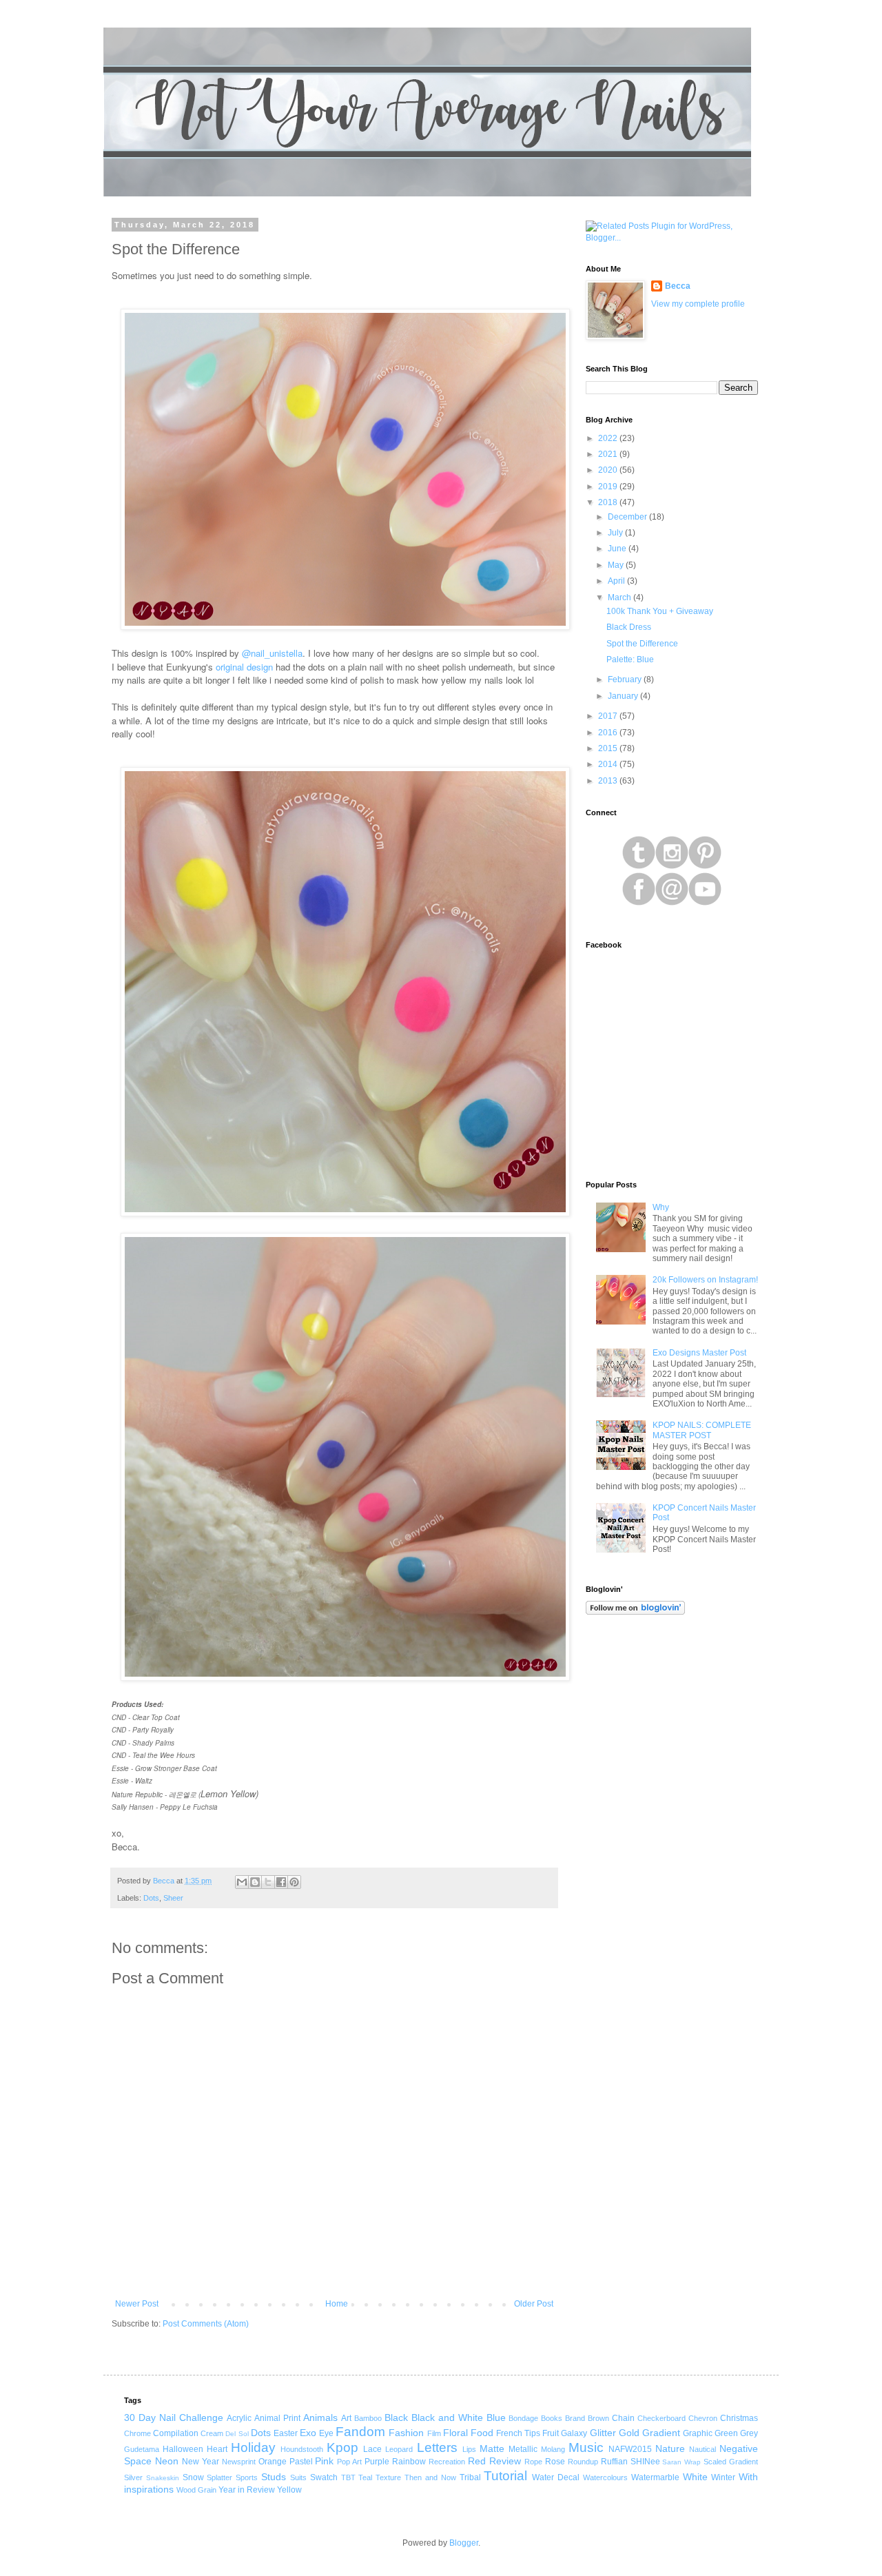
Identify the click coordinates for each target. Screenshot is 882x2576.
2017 (609, 716)
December (628, 517)
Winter (723, 2477)
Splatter (219, 2477)
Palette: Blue (630, 660)
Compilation (176, 2433)
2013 (609, 781)
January (624, 696)
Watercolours (605, 2477)
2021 (609, 454)
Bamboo (368, 2418)
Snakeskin (163, 2478)
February (626, 679)
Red (477, 2461)
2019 (609, 487)
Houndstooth (302, 2449)
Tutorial (505, 2476)
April (617, 581)
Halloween (183, 2449)
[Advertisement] (672, 1846)
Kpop (342, 2447)
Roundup (583, 2462)
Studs (274, 2477)
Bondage (523, 2418)
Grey (749, 2433)
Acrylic (239, 2418)
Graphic (698, 2433)
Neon (167, 2461)
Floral (455, 2433)
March (621, 597)
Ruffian (614, 2462)
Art (346, 2418)
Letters (437, 2447)
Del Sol (237, 2434)
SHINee (645, 2462)
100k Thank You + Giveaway (660, 611)
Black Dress (629, 627)
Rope (533, 2462)
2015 (609, 748)
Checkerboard (661, 2418)
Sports (247, 2477)
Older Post (534, 2304)
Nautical (702, 2449)
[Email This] (242, 1882)
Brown (598, 2418)
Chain (623, 2418)
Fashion (406, 2433)
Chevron (703, 2418)
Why (661, 1207)
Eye (326, 2433)
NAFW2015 (630, 2449)
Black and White (447, 2417)
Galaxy (574, 2433)
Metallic (523, 2449)
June (618, 549)
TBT (348, 2477)
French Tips (518, 2433)
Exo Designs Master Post (699, 1353)
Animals (320, 2417)
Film (434, 2433)
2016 (609, 733)
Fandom (360, 2432)
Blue (496, 2417)
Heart (217, 2449)
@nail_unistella (272, 653)
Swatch (324, 2477)
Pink (324, 2461)
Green (726, 2433)
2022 (609, 438)
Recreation (447, 2462)
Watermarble (655, 2477)
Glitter (603, 2433)
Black (396, 2417)
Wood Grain (196, 2490)
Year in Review (247, 2490)
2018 (609, 502)
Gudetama (142, 2449)
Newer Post (137, 2304)
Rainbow (409, 2462)
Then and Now (430, 2477)
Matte (492, 2449)
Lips (469, 2449)
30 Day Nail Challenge (174, 2417)
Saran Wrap (681, 2462)
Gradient (661, 2433)
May (617, 565)
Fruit (551, 2433)
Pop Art (349, 2462)
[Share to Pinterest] (294, 1882)
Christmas (739, 2418)
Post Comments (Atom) (206, 2324)
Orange (273, 2462)
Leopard (399, 2449)
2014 (609, 764)
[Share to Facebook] (281, 1882)
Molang (553, 2449)
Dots (151, 1898)
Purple (377, 2462)
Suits (298, 2477)
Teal (365, 2477)
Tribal (470, 2477)
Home (337, 2304)
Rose (555, 2462)
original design (244, 667)
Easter (286, 2433)
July (616, 533)
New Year (201, 2462)
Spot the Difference (642, 644)
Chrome (137, 2433)
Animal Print (277, 2418)
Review (505, 2461)
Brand (575, 2418)
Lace (372, 2449)
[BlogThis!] (255, 1882)
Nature (670, 2449)
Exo (308, 2433)
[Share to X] (268, 1882)
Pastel (301, 2462)
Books (552, 2418)
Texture (388, 2477)
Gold (629, 2433)
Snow (193, 2477)
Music (586, 2447)
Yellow (289, 2490)
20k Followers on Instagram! (705, 1280)
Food (482, 2433)
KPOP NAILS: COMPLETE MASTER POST (702, 1430)
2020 (609, 470)
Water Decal (556, 2477)
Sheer (173, 1898)
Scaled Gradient (731, 2462)
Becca (678, 286)
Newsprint (239, 2462)
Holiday (253, 2447)
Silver (133, 2477)
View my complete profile (698, 304)
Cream (212, 2433)
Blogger (464, 2543)
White (695, 2477)
